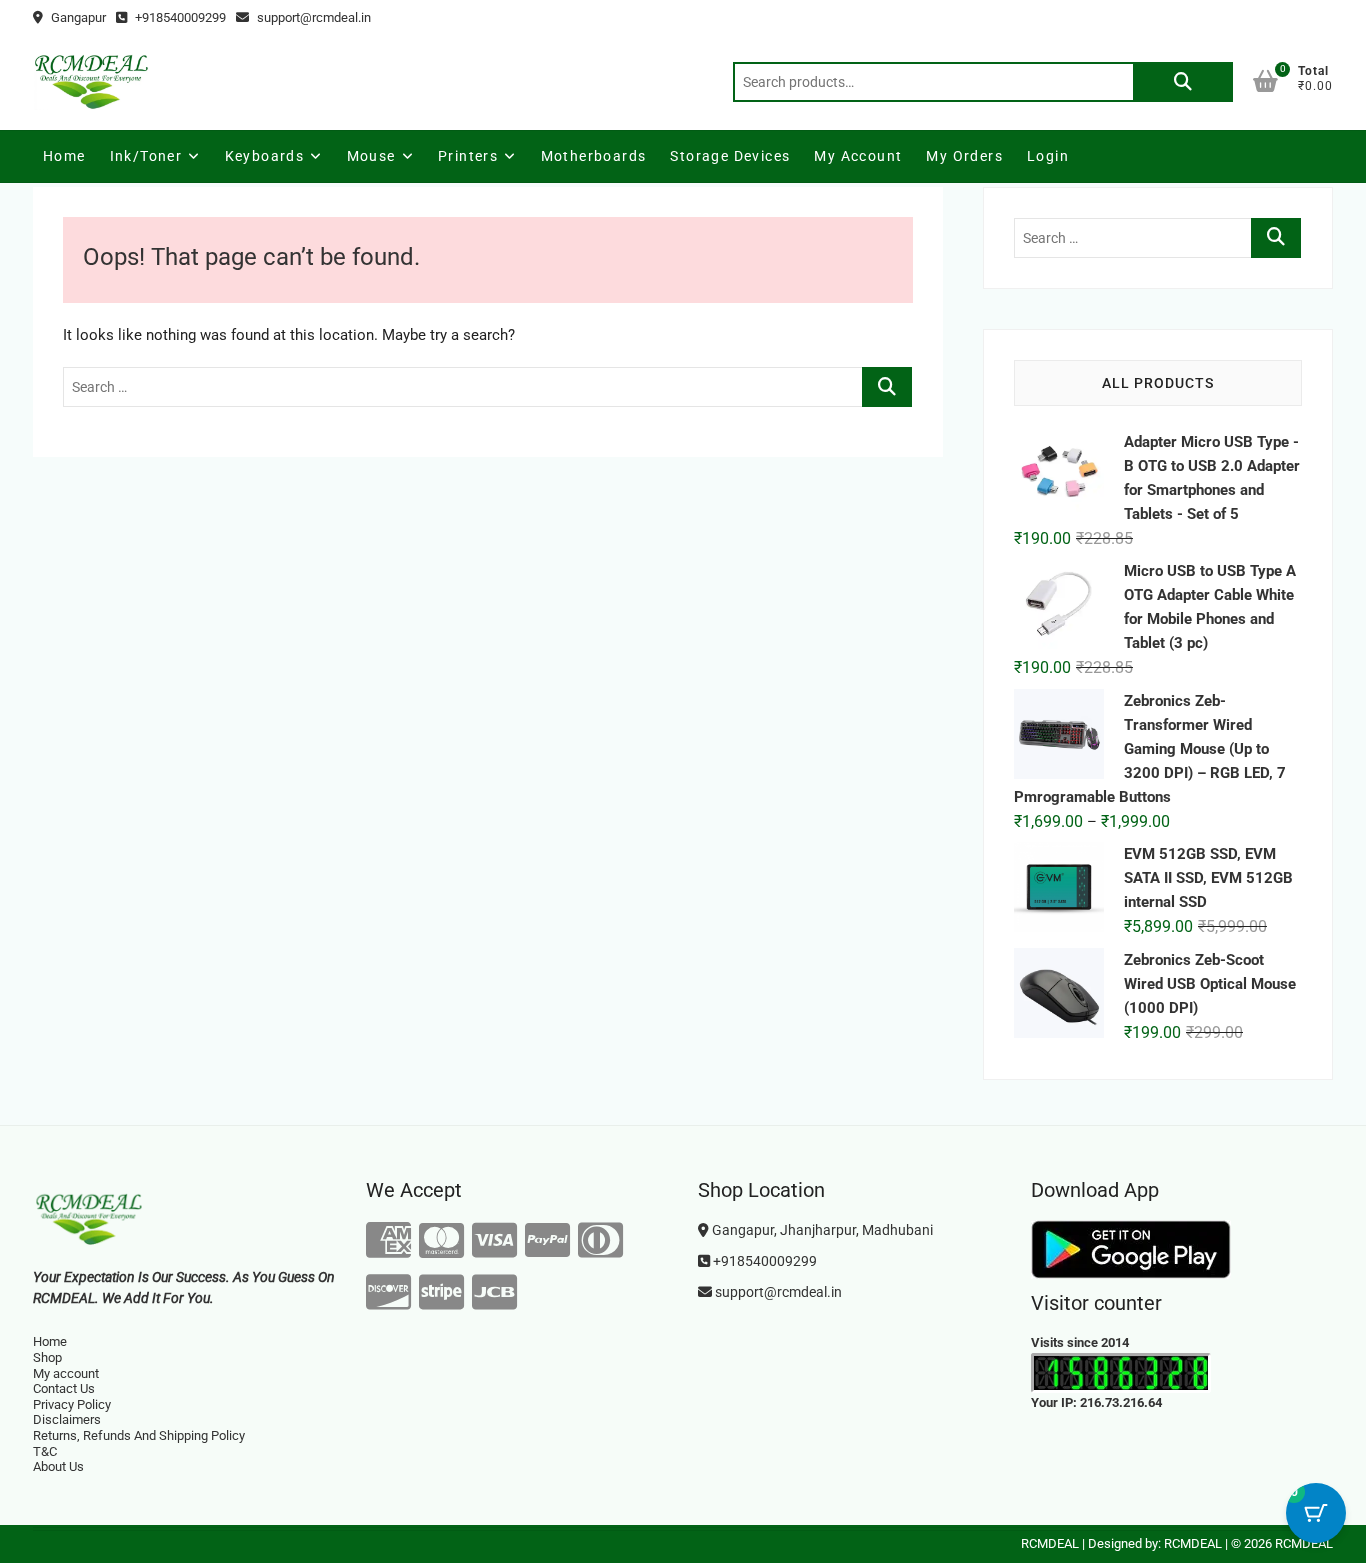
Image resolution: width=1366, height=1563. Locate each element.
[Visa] (494, 1241)
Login (1048, 156)
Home (64, 156)
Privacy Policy (72, 1404)
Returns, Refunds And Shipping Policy (139, 1435)
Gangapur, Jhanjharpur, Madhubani (821, 1230)
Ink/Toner (146, 156)
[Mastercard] (441, 1241)
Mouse (371, 156)
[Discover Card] (388, 1293)
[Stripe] (441, 1293)
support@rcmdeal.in (312, 17)
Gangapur (77, 17)
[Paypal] (547, 1241)
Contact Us (64, 1388)
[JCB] (494, 1293)
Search (1183, 82)
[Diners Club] (600, 1241)
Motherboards (594, 156)
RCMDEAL (1050, 1543)
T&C (45, 1451)
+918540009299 (179, 17)
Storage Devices (730, 156)
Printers (468, 156)
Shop (47, 1357)
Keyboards (265, 156)
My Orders (964, 156)
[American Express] (388, 1241)
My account (858, 156)
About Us (58, 1466)
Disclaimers (67, 1419)
